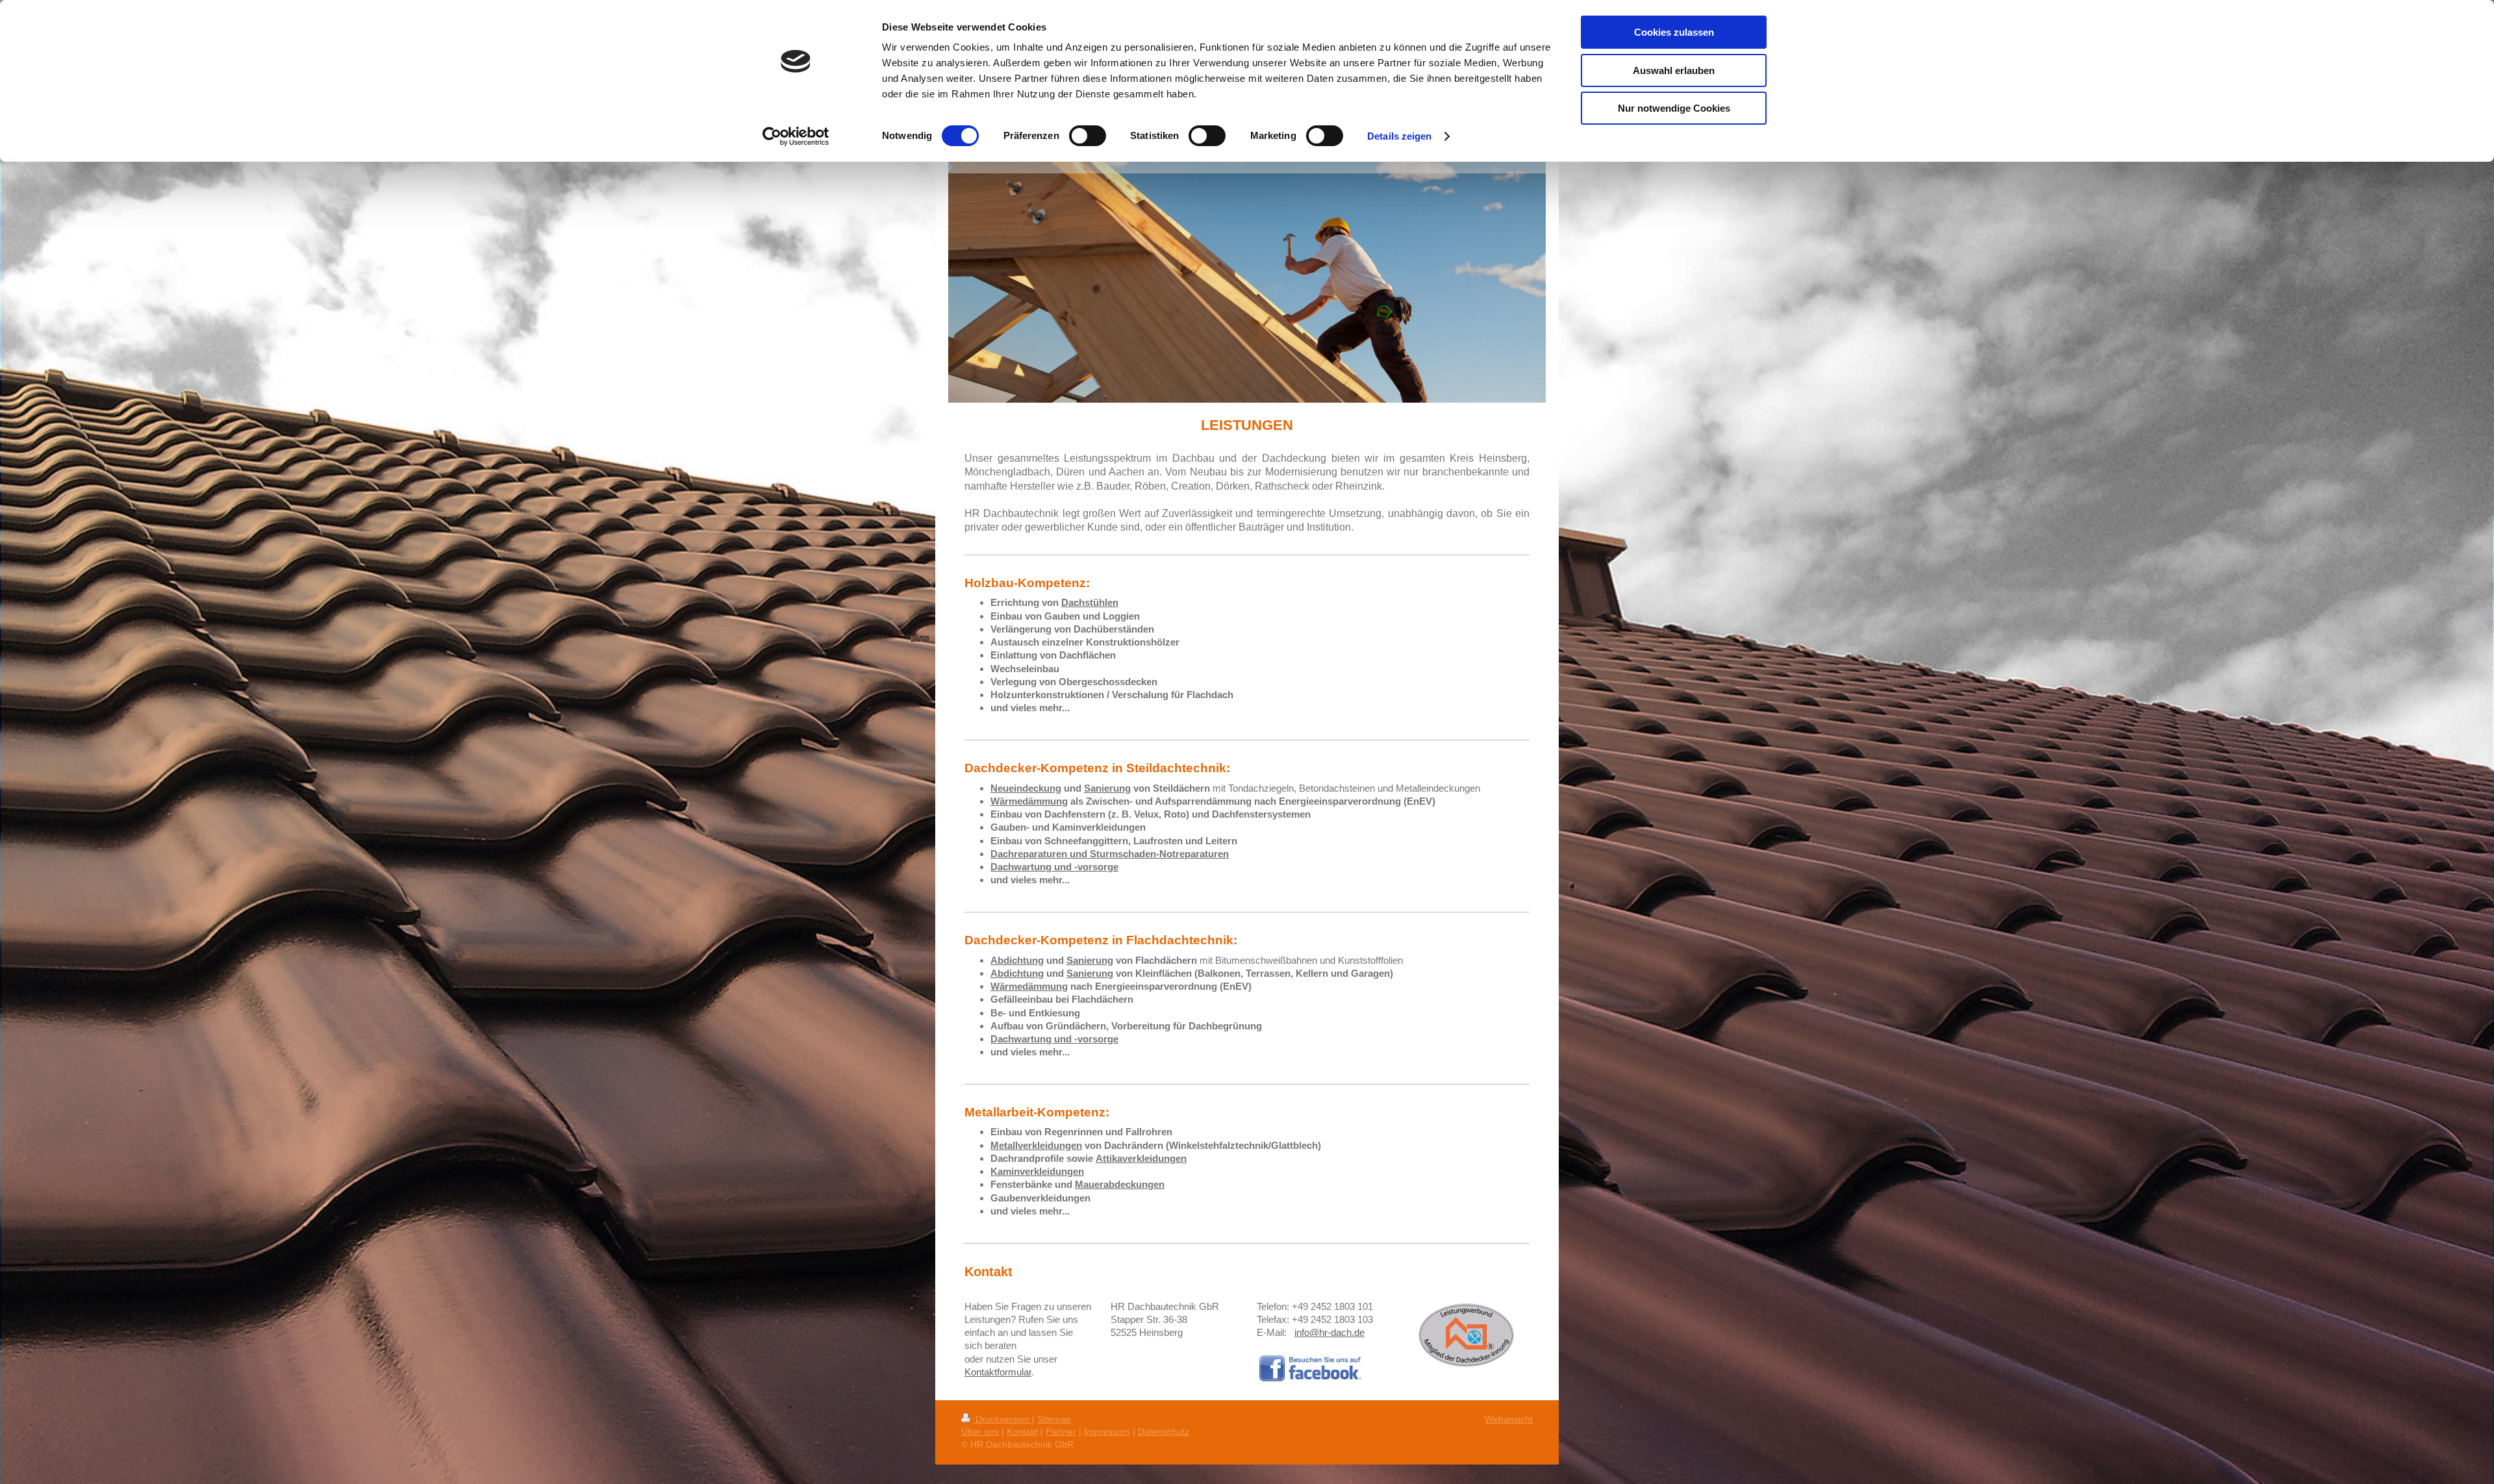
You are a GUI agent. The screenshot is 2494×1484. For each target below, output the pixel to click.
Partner (1061, 1431)
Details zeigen (1399, 136)
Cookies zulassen (1674, 32)
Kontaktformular (998, 1372)
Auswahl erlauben (1674, 70)
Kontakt (1022, 1431)
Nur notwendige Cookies (1674, 108)
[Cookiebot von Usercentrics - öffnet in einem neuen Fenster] (796, 136)
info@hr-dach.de (1329, 1332)
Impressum (1107, 1431)
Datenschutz (1164, 1431)
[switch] (1088, 136)
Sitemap (1054, 1419)
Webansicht (1509, 1419)
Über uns (980, 1431)
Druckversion (1002, 1419)
